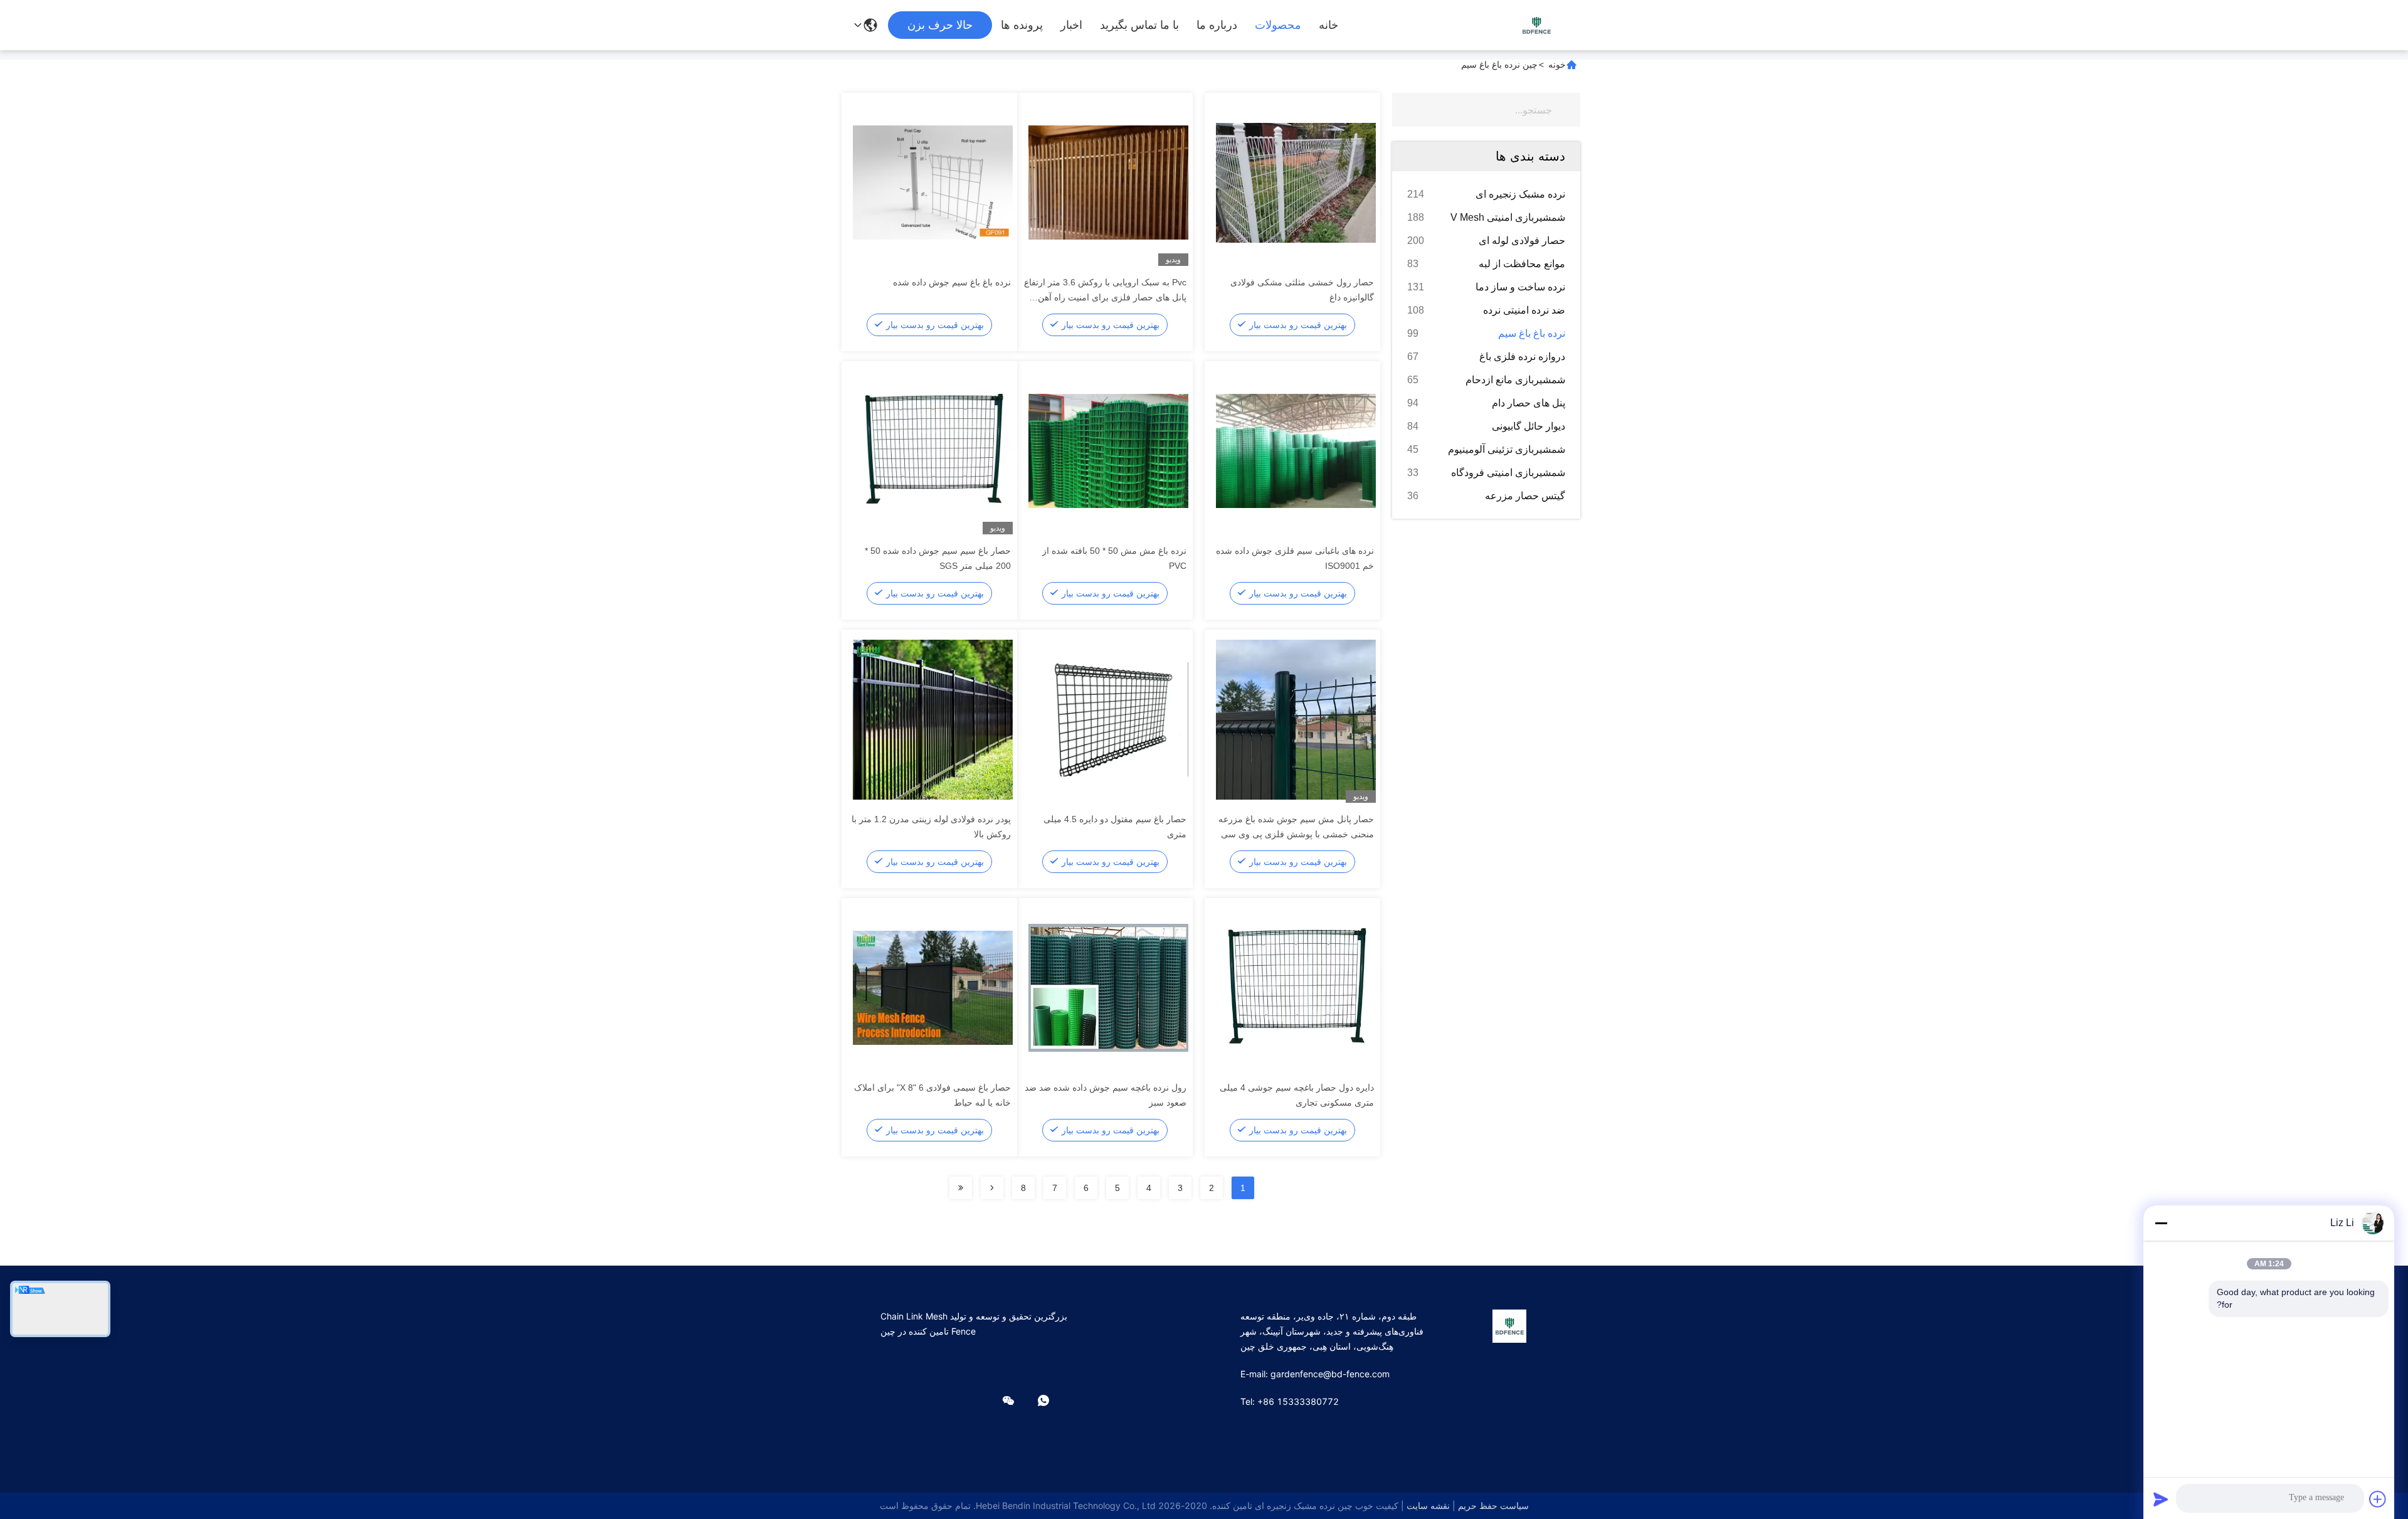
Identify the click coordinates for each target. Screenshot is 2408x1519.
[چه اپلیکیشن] (1052, 1401)
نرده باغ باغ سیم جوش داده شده (952, 282)
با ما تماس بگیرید (1139, 25)
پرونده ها (1022, 25)
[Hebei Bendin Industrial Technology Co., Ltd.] (1536, 25)
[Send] (2161, 1499)
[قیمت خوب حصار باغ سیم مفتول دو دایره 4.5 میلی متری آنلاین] (1108, 719)
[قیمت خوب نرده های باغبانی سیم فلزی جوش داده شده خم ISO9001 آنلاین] (1296, 450)
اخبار (1071, 25)
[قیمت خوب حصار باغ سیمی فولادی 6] (933, 987)
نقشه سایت (1428, 1506)
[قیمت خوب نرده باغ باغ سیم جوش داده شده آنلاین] (933, 182)
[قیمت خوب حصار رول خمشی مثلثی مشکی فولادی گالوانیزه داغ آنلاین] (1296, 182)
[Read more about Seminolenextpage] (992, 1188)
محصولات (1278, 25)
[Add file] (2378, 1499)
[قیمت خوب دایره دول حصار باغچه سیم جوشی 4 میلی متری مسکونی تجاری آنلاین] (1296, 987)
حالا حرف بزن (940, 25)
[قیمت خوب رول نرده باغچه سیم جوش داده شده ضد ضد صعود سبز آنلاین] (1108, 987)
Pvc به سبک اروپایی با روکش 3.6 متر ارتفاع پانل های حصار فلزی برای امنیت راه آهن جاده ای (1105, 297)
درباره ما (1217, 25)
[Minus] (2161, 1223)
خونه (1557, 65)
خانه (1328, 25)
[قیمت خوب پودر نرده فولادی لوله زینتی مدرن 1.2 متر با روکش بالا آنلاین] (933, 719)
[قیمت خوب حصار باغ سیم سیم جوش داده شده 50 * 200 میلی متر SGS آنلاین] (933, 450)
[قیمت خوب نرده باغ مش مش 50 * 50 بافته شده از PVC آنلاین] (1108, 450)
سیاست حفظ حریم (1493, 1506)
